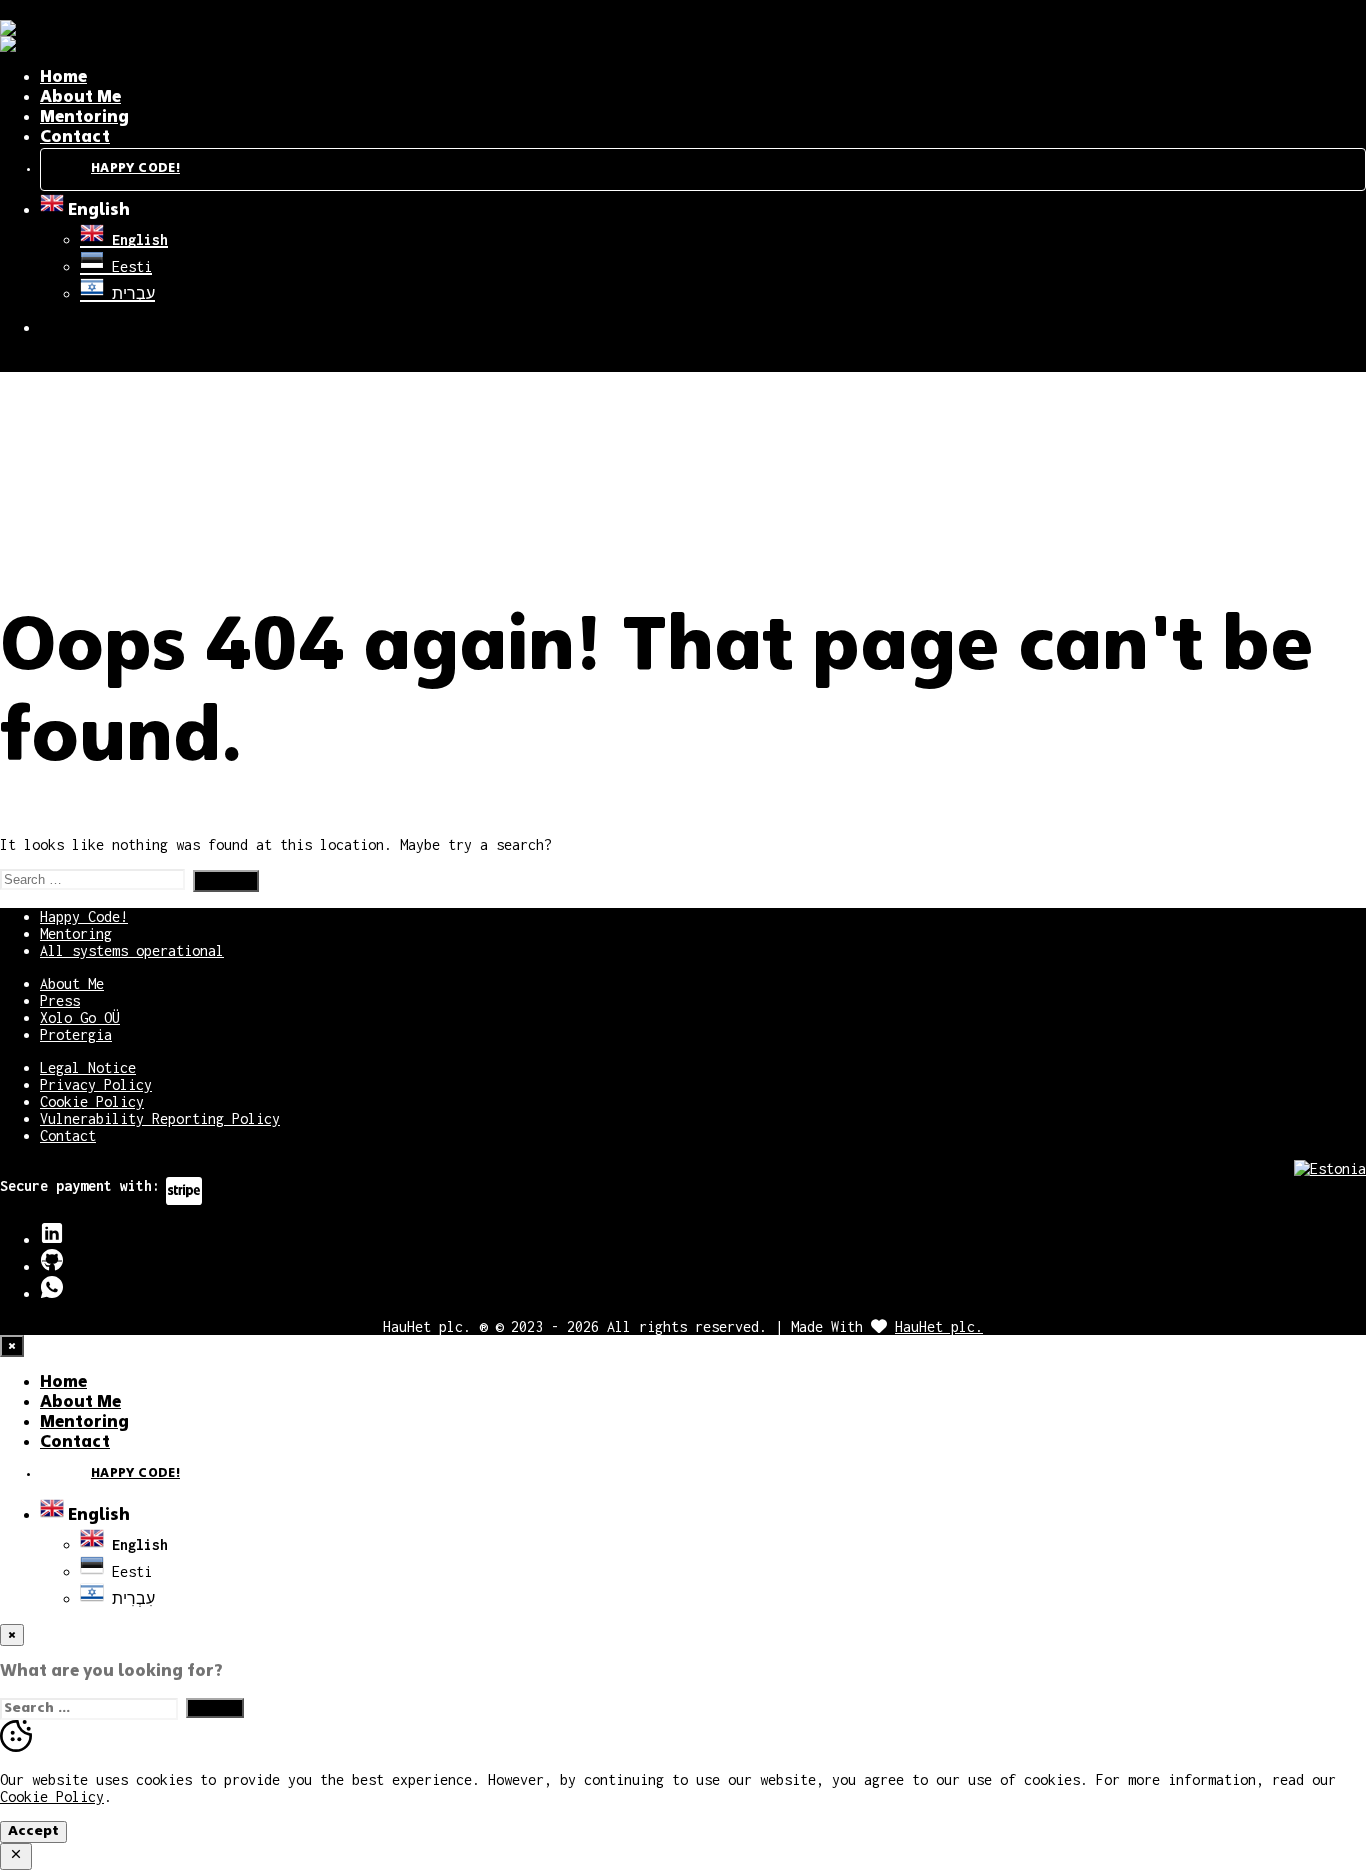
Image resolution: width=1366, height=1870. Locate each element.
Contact (75, 138)
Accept (33, 1831)
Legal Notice (88, 1067)
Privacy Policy (96, 1084)
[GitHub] (52, 1266)
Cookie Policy (92, 1101)
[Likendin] (52, 1239)
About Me (80, 98)
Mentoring (84, 118)
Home (63, 78)
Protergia (76, 1034)
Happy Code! (135, 169)
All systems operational (132, 950)
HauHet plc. (939, 1326)
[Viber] (52, 1293)
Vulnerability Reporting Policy (160, 1118)
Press (60, 1000)
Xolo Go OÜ (80, 1017)
